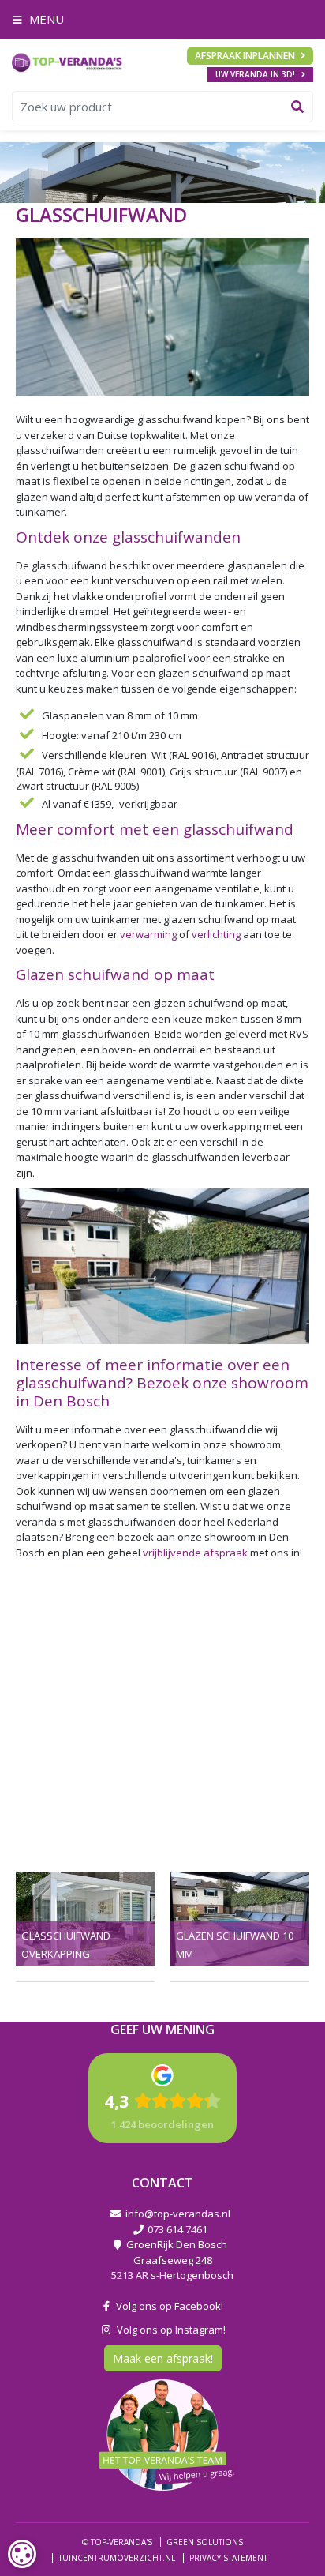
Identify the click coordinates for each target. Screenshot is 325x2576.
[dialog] (22, 2554)
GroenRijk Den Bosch (177, 2244)
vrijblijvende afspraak (195, 1553)
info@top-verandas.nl (178, 2214)
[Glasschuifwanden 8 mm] (85, 1919)
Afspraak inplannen (245, 56)
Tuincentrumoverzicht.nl (117, 2557)
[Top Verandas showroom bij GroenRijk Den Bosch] (67, 62)
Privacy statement (228, 2557)
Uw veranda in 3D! (255, 74)
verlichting (216, 934)
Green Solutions (205, 2542)
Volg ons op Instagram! (169, 2329)
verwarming (148, 934)
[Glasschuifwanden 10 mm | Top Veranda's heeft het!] (240, 1919)
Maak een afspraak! (163, 2358)
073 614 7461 (177, 2229)
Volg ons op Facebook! (167, 2306)
